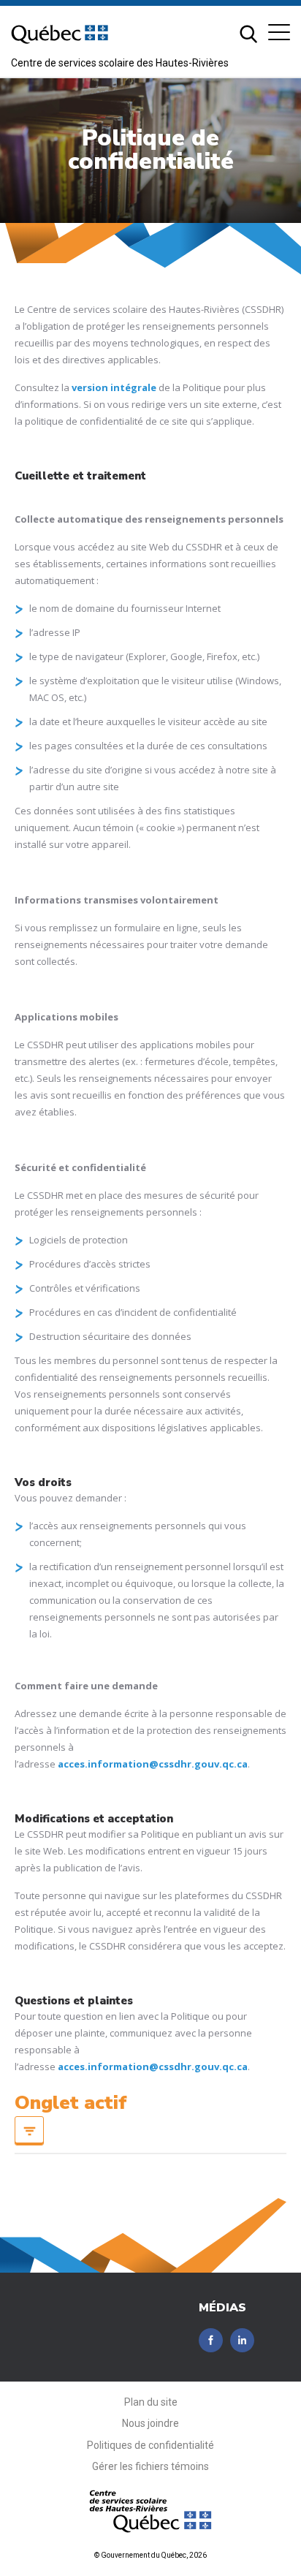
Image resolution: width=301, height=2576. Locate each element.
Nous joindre (150, 2423)
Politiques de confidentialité (150, 2445)
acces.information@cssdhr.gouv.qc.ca (153, 1764)
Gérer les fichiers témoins (150, 2466)
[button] (279, 32)
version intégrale (114, 387)
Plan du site (151, 2402)
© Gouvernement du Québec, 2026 (150, 2555)
